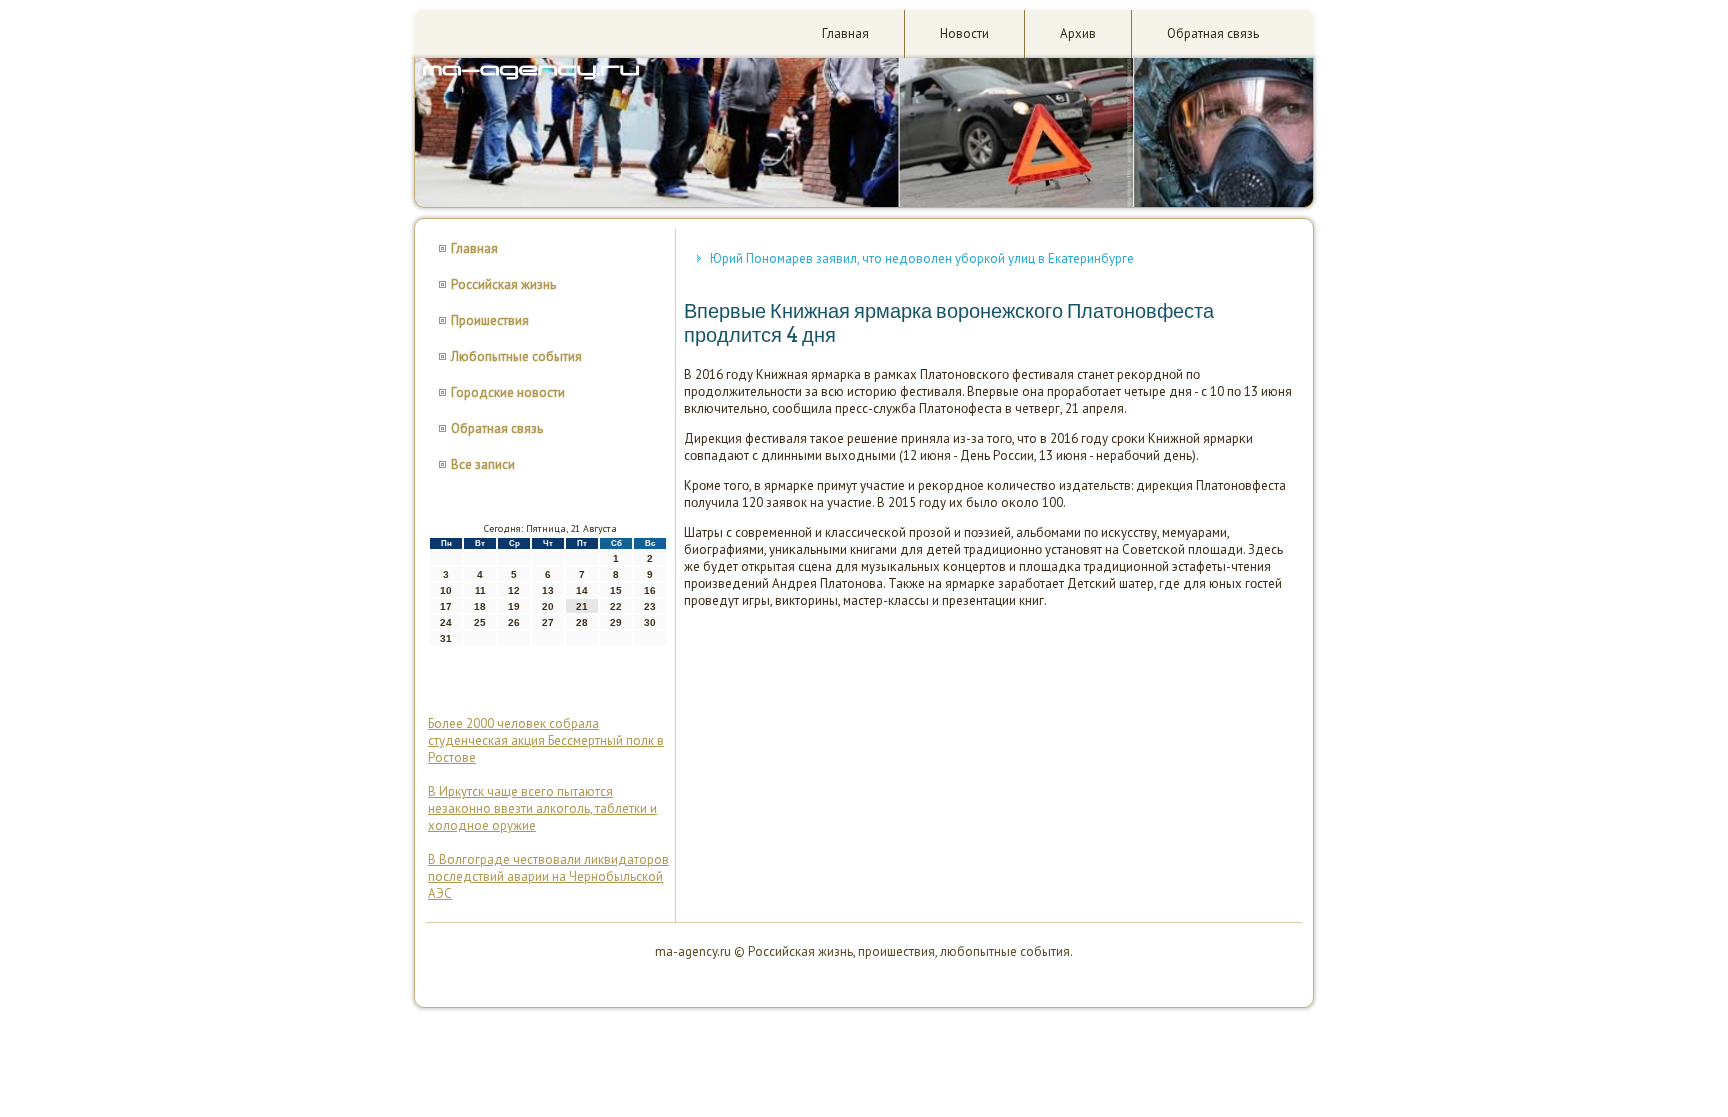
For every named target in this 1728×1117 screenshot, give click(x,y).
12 (514, 590)
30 (650, 622)
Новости (964, 33)
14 (582, 590)
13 (548, 590)
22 (616, 606)
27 (548, 622)
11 (480, 590)
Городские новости (508, 392)
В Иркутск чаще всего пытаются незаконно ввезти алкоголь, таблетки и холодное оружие (542, 808)
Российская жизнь (503, 284)
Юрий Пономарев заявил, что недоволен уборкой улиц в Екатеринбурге (922, 258)
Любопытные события (516, 356)
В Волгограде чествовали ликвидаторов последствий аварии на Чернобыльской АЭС (548, 876)
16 (650, 590)
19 (514, 606)
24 (446, 622)
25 (480, 622)
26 (514, 622)
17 (446, 606)
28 (582, 622)
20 (548, 606)
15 (616, 590)
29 (616, 622)
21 (582, 606)
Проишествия (490, 320)
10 (446, 590)
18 (480, 606)
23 (650, 606)
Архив (1078, 33)
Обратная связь (1213, 33)
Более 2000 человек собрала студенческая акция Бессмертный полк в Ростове (546, 740)
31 (446, 638)
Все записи (483, 464)
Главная (845, 33)
